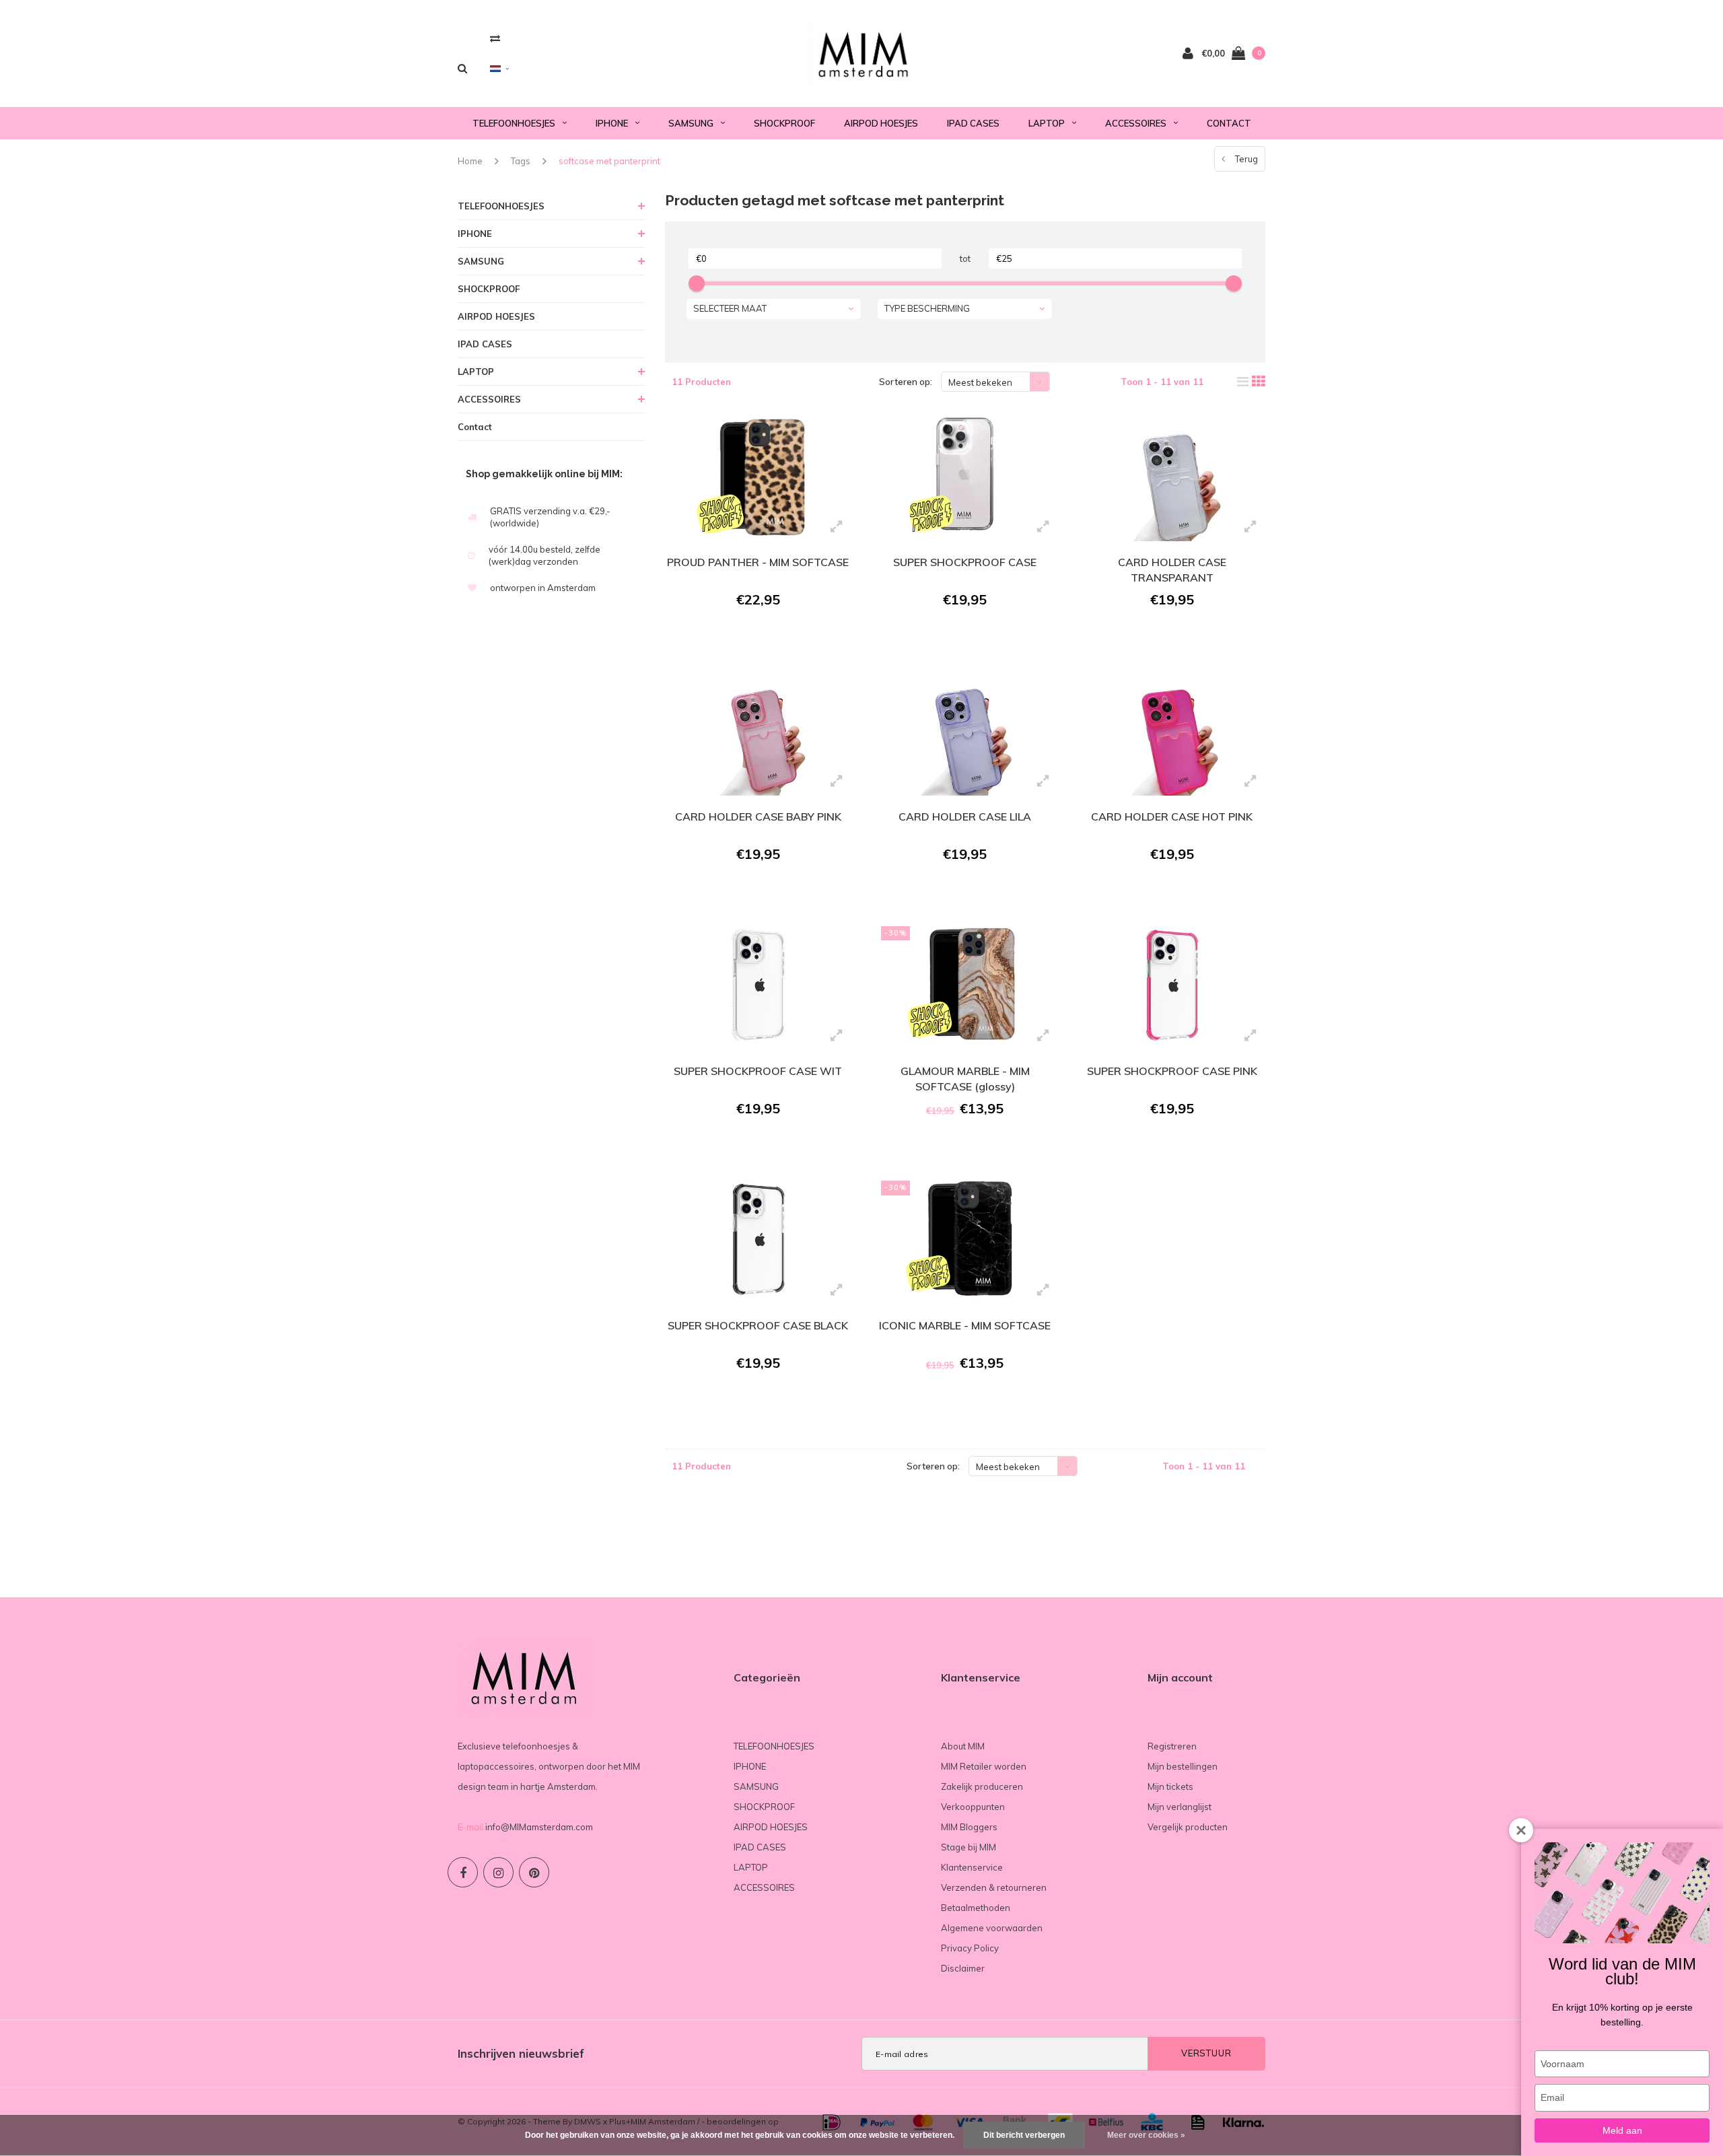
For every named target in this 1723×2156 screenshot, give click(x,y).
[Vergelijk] (495, 38)
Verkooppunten (973, 1807)
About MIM (963, 1746)
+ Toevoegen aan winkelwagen (756, 636)
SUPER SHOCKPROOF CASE (965, 562)
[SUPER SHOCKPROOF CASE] (965, 475)
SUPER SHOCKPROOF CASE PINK (1172, 1071)
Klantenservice (972, 1867)
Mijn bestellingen (1183, 1766)
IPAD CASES (973, 123)
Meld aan (1622, 2130)
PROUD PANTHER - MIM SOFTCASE (758, 562)
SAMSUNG (691, 123)
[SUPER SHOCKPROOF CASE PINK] (1171, 985)
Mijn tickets (1170, 1786)
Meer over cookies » (1146, 2135)
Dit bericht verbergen (1024, 2135)
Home (470, 161)
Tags (521, 161)
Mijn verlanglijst (1180, 1807)
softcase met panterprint (609, 161)
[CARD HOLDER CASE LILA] (965, 730)
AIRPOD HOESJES (881, 123)
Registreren (1172, 1746)
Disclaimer (963, 1968)
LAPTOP (1047, 123)
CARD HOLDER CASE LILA (965, 816)
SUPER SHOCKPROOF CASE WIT (758, 1071)
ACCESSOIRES (1136, 123)
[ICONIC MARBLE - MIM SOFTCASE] (965, 1239)
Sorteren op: (906, 382)
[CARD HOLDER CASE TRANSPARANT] (1171, 475)
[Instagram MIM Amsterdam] (498, 1872)
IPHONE (612, 123)
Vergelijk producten (1188, 1827)
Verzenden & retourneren (994, 1887)
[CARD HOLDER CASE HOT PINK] (1171, 730)
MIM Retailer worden (984, 1766)
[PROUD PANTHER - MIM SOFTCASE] (758, 475)
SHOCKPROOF (784, 123)
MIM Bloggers (969, 1827)
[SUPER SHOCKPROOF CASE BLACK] (758, 1239)
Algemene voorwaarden (992, 1928)
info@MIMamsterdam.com (539, 1827)
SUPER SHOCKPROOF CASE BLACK (758, 1325)
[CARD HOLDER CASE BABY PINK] (758, 730)
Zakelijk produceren (982, 1786)
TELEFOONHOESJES (514, 123)
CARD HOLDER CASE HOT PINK (1172, 816)
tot (965, 258)
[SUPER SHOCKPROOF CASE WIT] (758, 985)
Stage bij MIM (969, 1847)
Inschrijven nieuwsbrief (521, 2053)
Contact (1229, 123)
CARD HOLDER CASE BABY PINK (758, 816)
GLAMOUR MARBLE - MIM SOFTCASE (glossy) (965, 1079)
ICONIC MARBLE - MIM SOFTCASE (965, 1325)
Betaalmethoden (976, 1908)
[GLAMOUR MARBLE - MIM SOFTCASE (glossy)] (965, 985)
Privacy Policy (970, 1948)
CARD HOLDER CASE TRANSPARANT (1172, 570)
